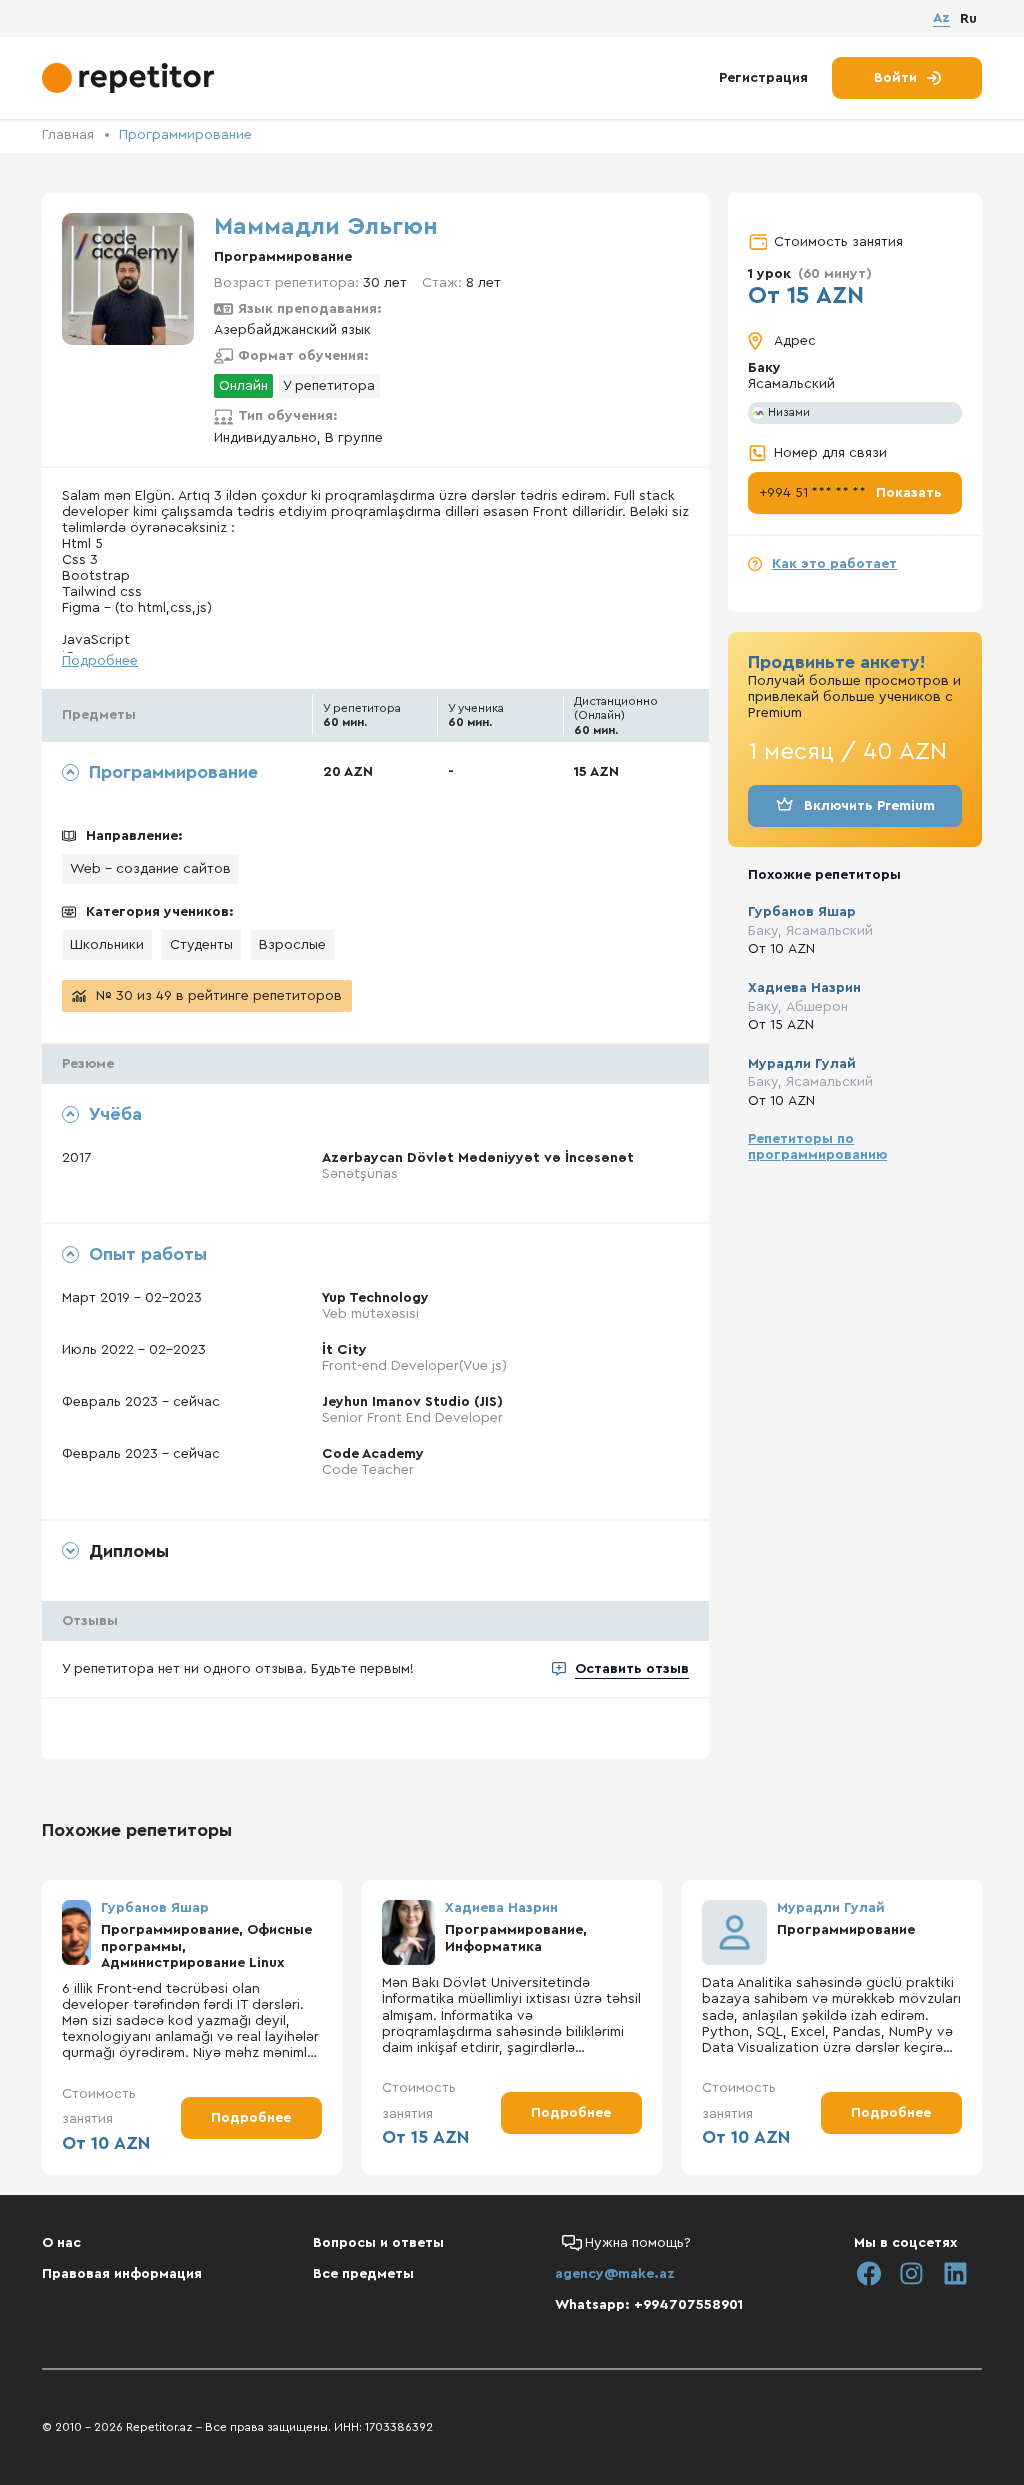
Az (941, 18)
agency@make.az (615, 2274)
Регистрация (763, 78)
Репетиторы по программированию (817, 1147)
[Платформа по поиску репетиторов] (130, 78)
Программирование (185, 135)
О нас (61, 2243)
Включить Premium (869, 806)
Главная (68, 135)
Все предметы (363, 2274)
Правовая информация (122, 2274)
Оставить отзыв (632, 1669)
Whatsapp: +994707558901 (649, 2305)
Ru (968, 19)
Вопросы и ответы (378, 2243)
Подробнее (100, 661)
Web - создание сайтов (150, 869)
